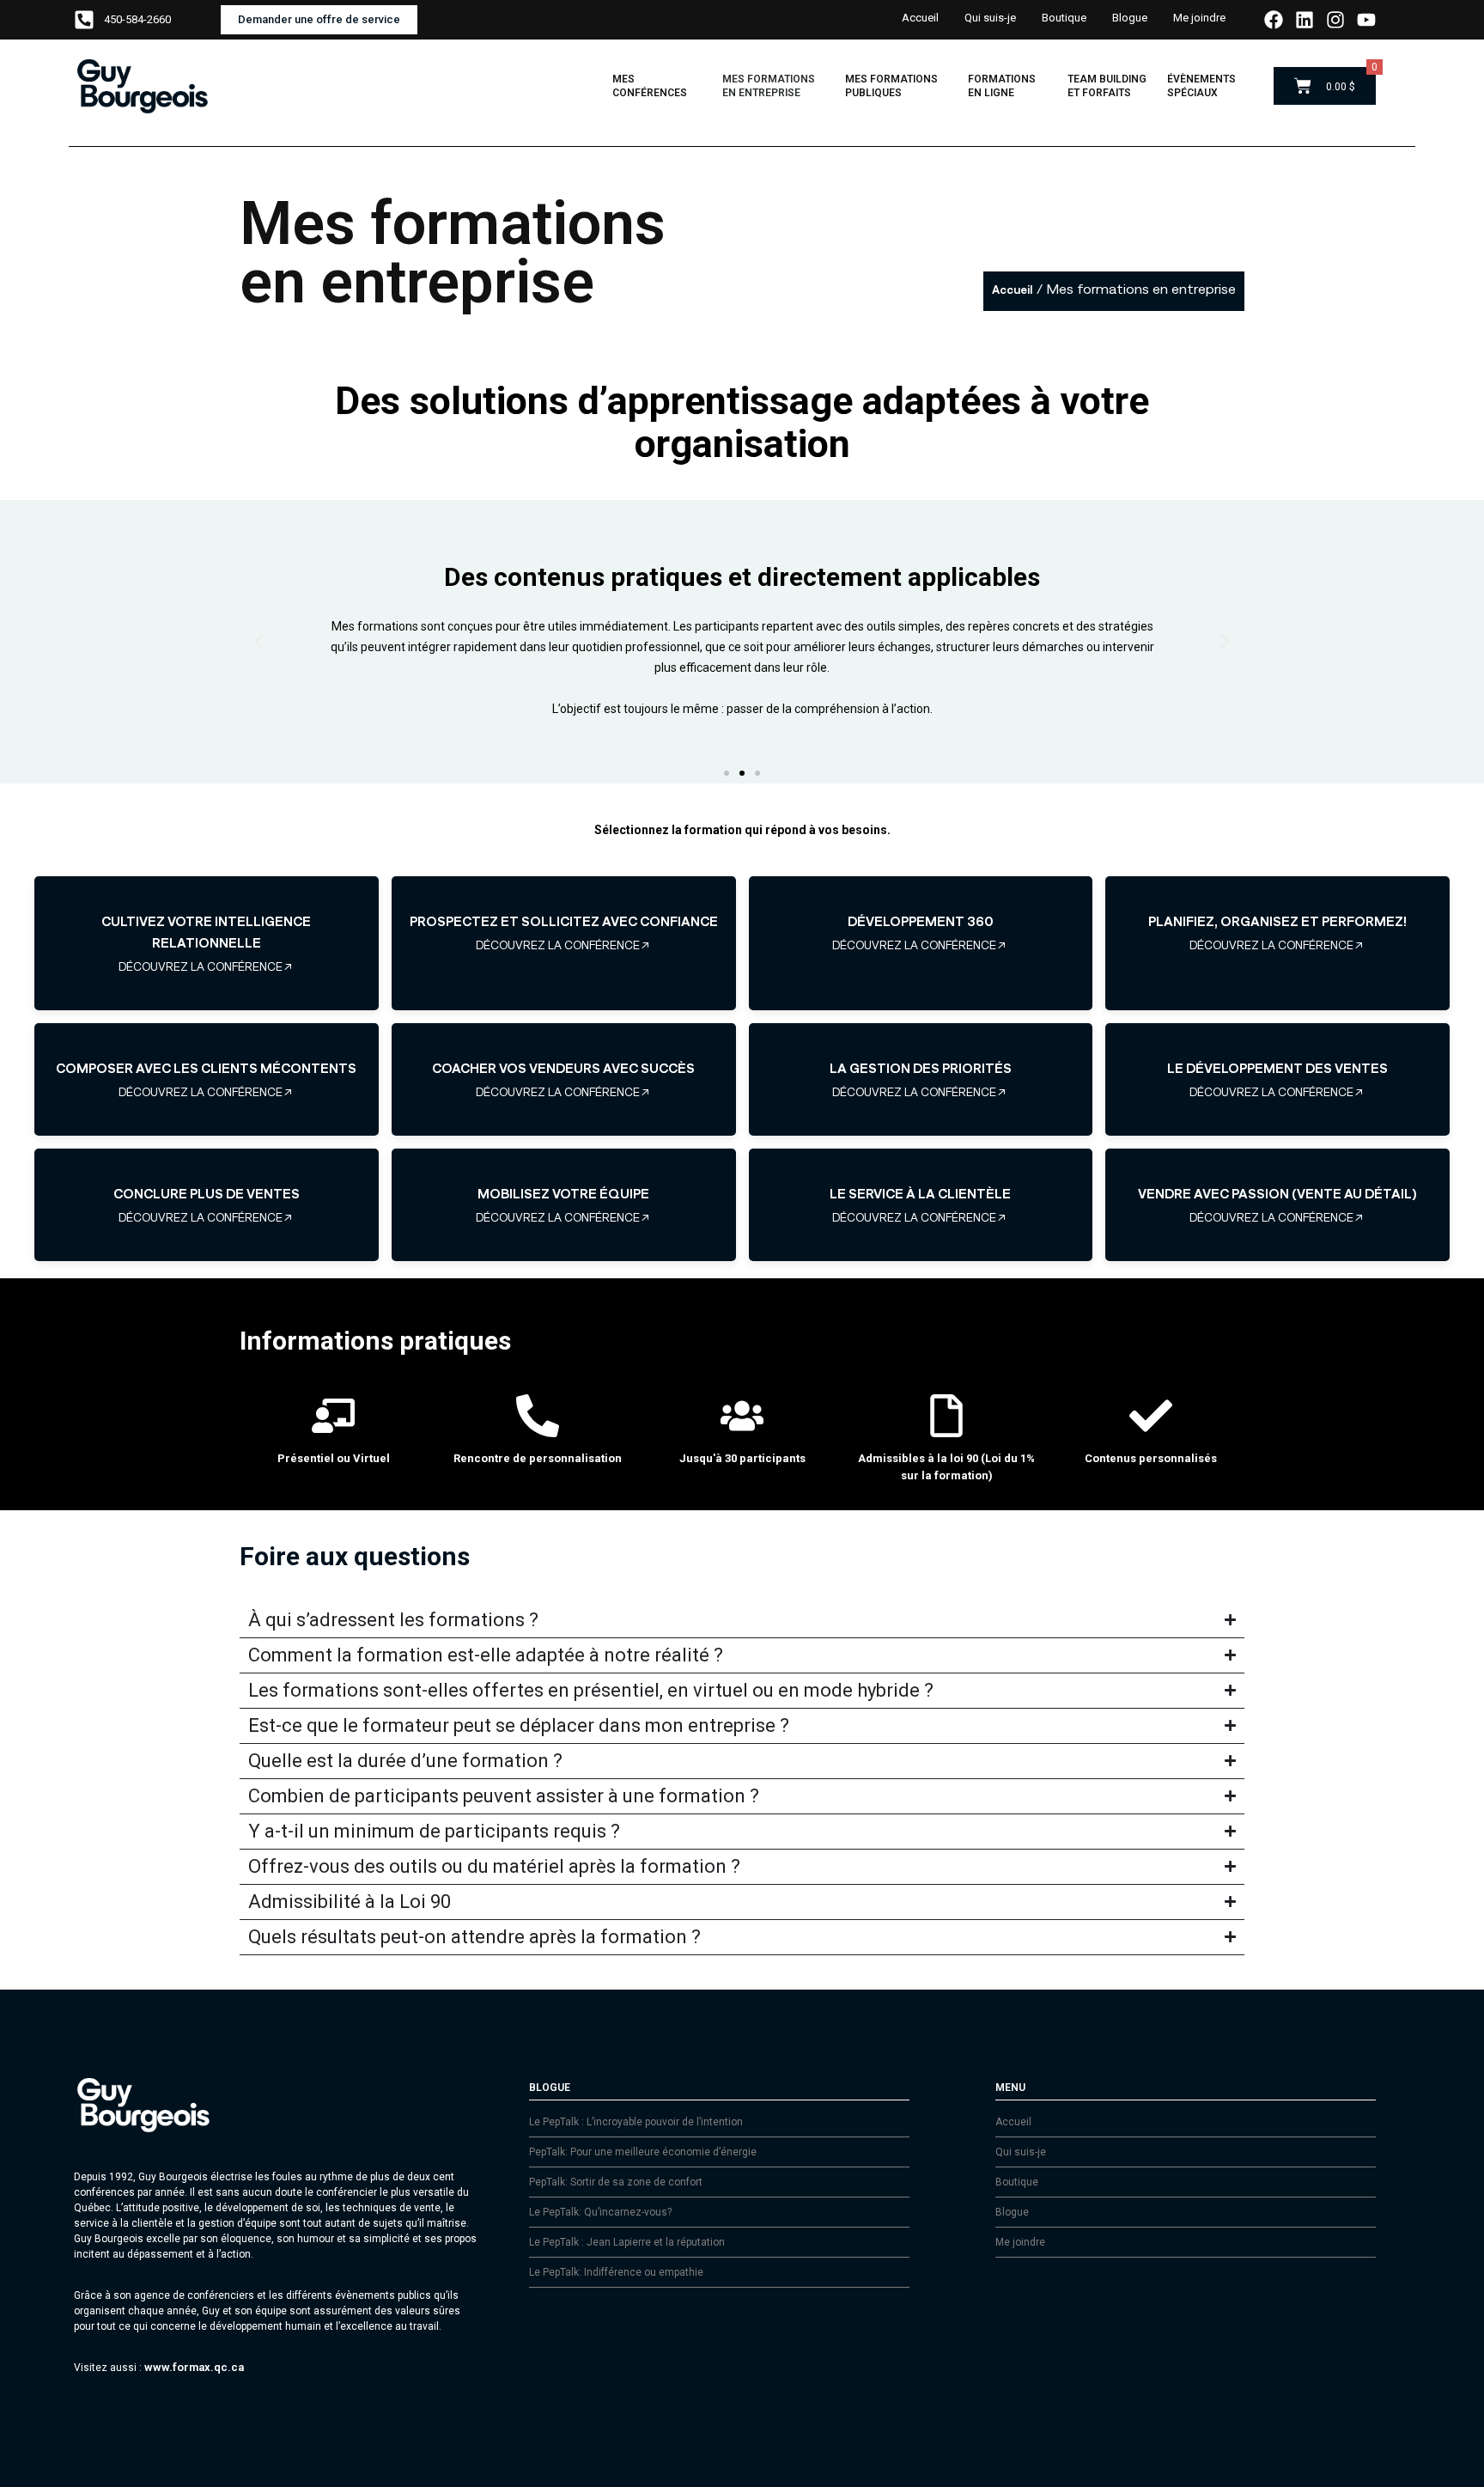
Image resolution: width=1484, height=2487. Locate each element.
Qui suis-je (990, 18)
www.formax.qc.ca (194, 2367)
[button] (259, 641)
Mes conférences (650, 86)
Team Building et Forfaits (1107, 86)
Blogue (1130, 18)
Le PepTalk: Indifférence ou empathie (616, 2272)
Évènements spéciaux (1201, 86)
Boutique (1064, 18)
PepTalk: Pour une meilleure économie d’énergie (643, 2152)
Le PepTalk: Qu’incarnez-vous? (600, 2212)
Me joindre (1199, 18)
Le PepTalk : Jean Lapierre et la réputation (627, 2242)
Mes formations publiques (891, 86)
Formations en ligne (1002, 86)
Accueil (920, 18)
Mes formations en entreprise (769, 86)
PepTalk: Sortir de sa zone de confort (616, 2182)
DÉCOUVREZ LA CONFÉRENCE (201, 967)
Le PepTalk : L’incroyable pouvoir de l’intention (636, 2122)
